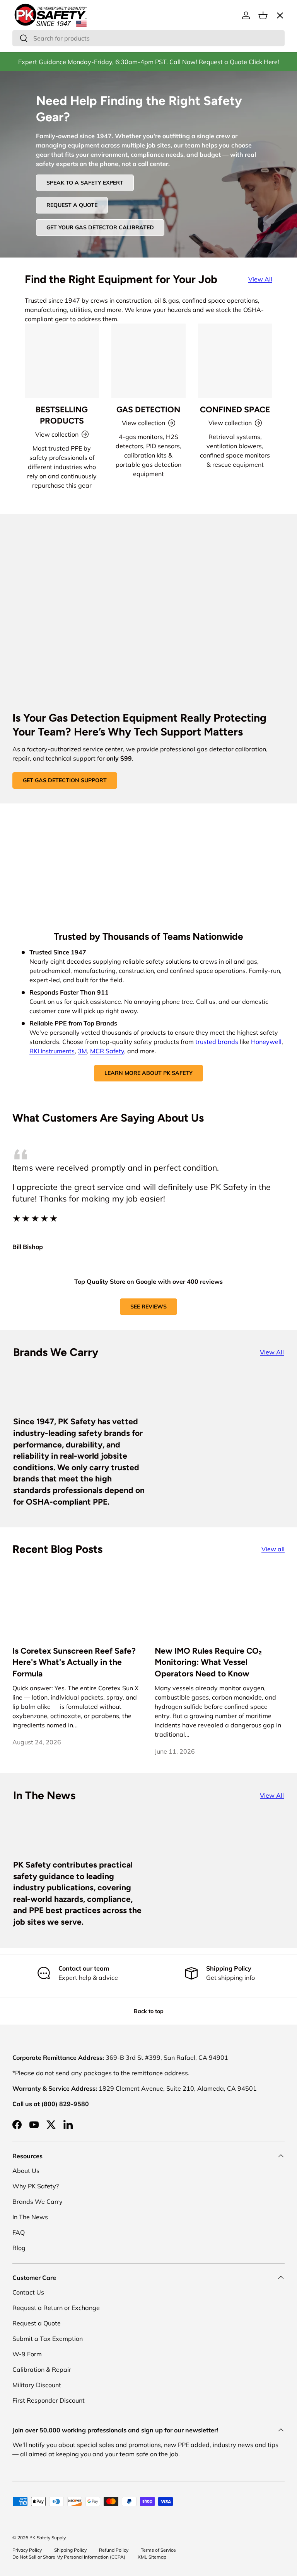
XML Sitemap (152, 2557)
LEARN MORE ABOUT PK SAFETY (148, 1073)
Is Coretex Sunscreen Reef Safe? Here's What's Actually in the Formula (74, 1662)
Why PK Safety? (36, 2186)
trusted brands (218, 1042)
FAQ (19, 2232)
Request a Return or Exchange (56, 2308)
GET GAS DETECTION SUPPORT (65, 780)
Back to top (149, 2011)
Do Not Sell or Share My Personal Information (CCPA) (69, 2557)
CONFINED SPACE (235, 409)
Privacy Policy (27, 2550)
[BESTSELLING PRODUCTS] (62, 361)
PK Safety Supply (47, 2538)
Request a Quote (37, 2323)
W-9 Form (27, 2354)
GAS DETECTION (148, 409)
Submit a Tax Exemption (48, 2339)
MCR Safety (107, 1051)
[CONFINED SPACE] (235, 361)
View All (260, 279)
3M (82, 1051)
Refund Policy (114, 2550)
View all (273, 1549)
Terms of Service (158, 2550)
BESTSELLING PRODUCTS (62, 415)
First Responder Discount (49, 2400)
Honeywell (266, 1042)
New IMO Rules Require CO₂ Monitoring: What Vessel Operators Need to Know (208, 1662)
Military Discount (37, 2385)
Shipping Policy (70, 2550)
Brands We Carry (38, 2201)
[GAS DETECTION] (148, 361)
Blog (19, 2248)
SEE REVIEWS (148, 1307)
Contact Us (28, 2292)
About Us (26, 2171)
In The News (30, 2217)
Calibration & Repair (42, 2369)
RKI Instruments (52, 1051)
